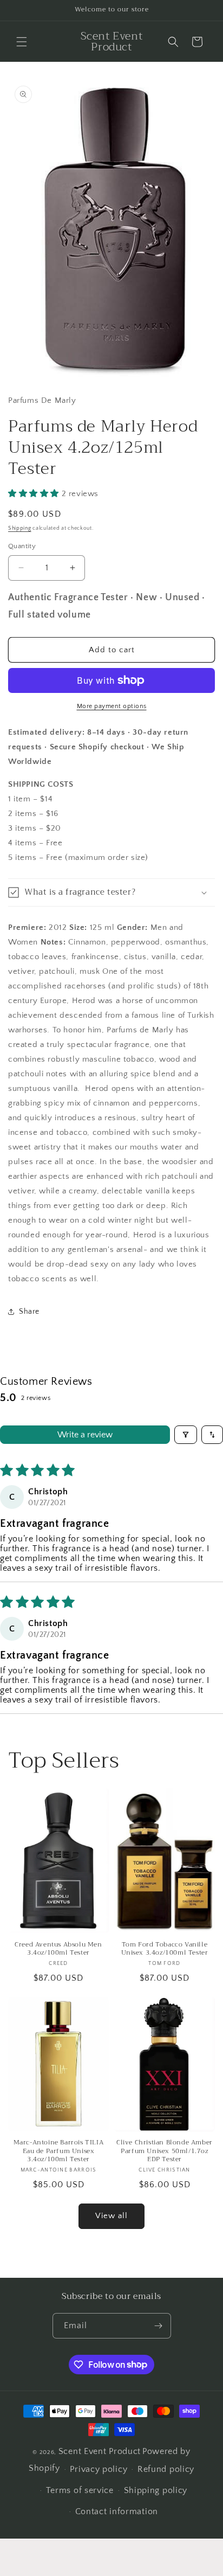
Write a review (85, 1435)
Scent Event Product (100, 2451)
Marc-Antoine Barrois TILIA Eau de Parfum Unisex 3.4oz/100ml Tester (59, 2151)
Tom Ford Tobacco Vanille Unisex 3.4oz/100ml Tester (165, 1949)
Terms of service (80, 2490)
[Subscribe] (159, 2326)
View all (111, 2216)
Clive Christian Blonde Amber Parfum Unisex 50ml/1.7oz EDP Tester (165, 2151)
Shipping (20, 528)
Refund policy (166, 2469)
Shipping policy (156, 2490)
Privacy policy (99, 2469)
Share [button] (29, 1312)
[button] (22, 42)
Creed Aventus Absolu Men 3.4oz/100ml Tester (58, 1949)
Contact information (117, 2511)
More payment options (112, 706)
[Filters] (186, 1435)
